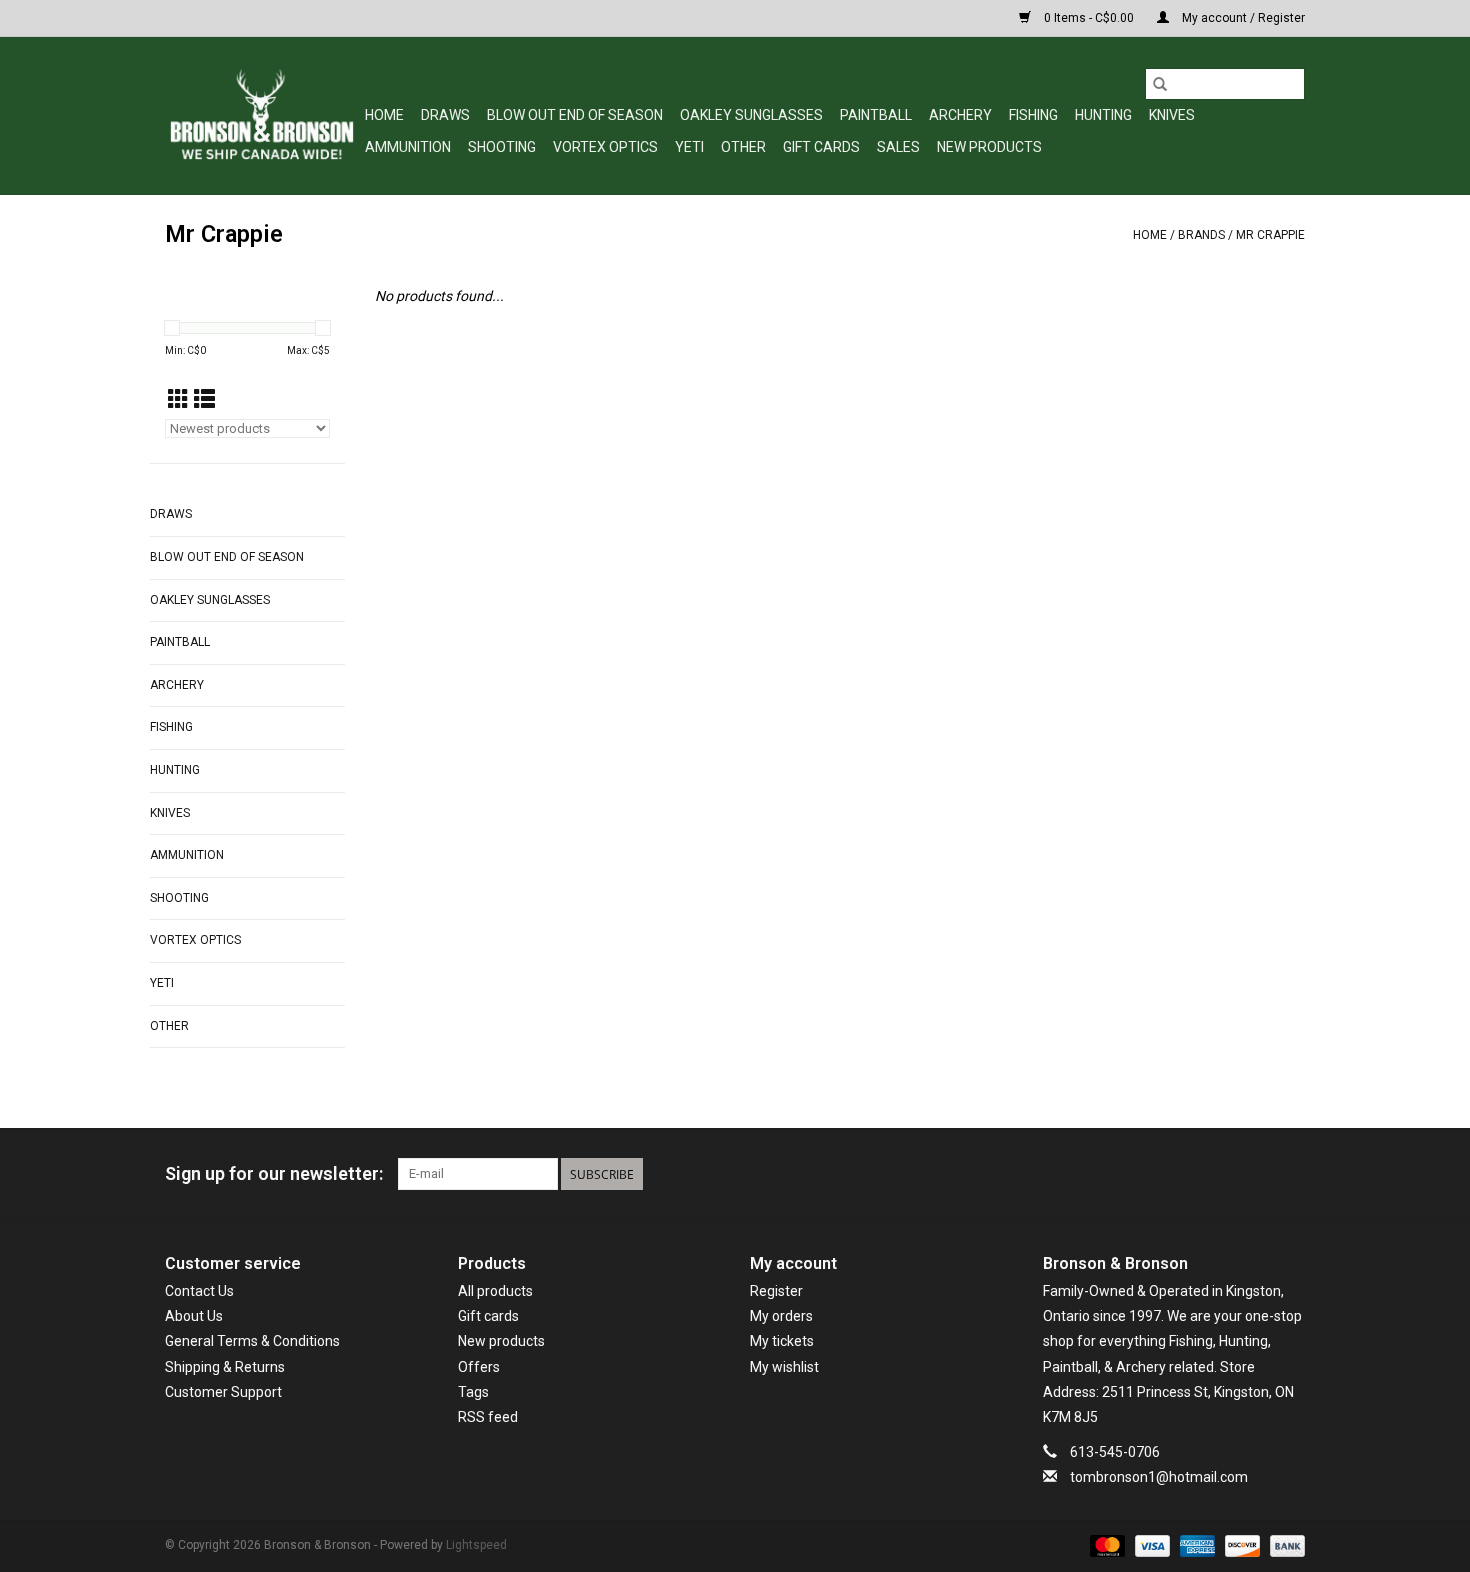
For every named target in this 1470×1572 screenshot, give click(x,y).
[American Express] (1195, 1546)
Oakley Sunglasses (751, 115)
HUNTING (1103, 115)
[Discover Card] (1240, 1546)
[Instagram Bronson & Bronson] (1289, 1174)
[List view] (204, 400)
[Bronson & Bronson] (262, 115)
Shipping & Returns (225, 1367)
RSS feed (488, 1417)
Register (776, 1291)
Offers (479, 1367)
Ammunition (408, 147)
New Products (989, 147)
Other (743, 147)
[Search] (1160, 84)
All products (495, 1291)
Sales (898, 147)
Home (384, 115)
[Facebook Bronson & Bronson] (1219, 1174)
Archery (960, 115)
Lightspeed (476, 1545)
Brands (1201, 235)
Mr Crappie (1270, 235)
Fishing (1033, 115)
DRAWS (445, 115)
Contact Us (199, 1291)
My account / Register (1242, 18)
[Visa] (1150, 1546)
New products (501, 1341)
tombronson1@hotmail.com (1159, 1477)
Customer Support (223, 1392)
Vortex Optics (605, 147)
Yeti (689, 147)
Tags (473, 1392)
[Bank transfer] (1284, 1546)
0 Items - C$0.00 (1089, 18)
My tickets (782, 1341)
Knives (1172, 115)
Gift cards (821, 147)
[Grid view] (178, 400)
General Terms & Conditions (252, 1341)
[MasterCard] (1105, 1546)
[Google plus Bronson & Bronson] (1254, 1174)
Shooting (502, 147)
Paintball (876, 115)
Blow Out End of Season (575, 115)
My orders (781, 1316)
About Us (194, 1316)
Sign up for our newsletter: (274, 1173)
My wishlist (784, 1367)
